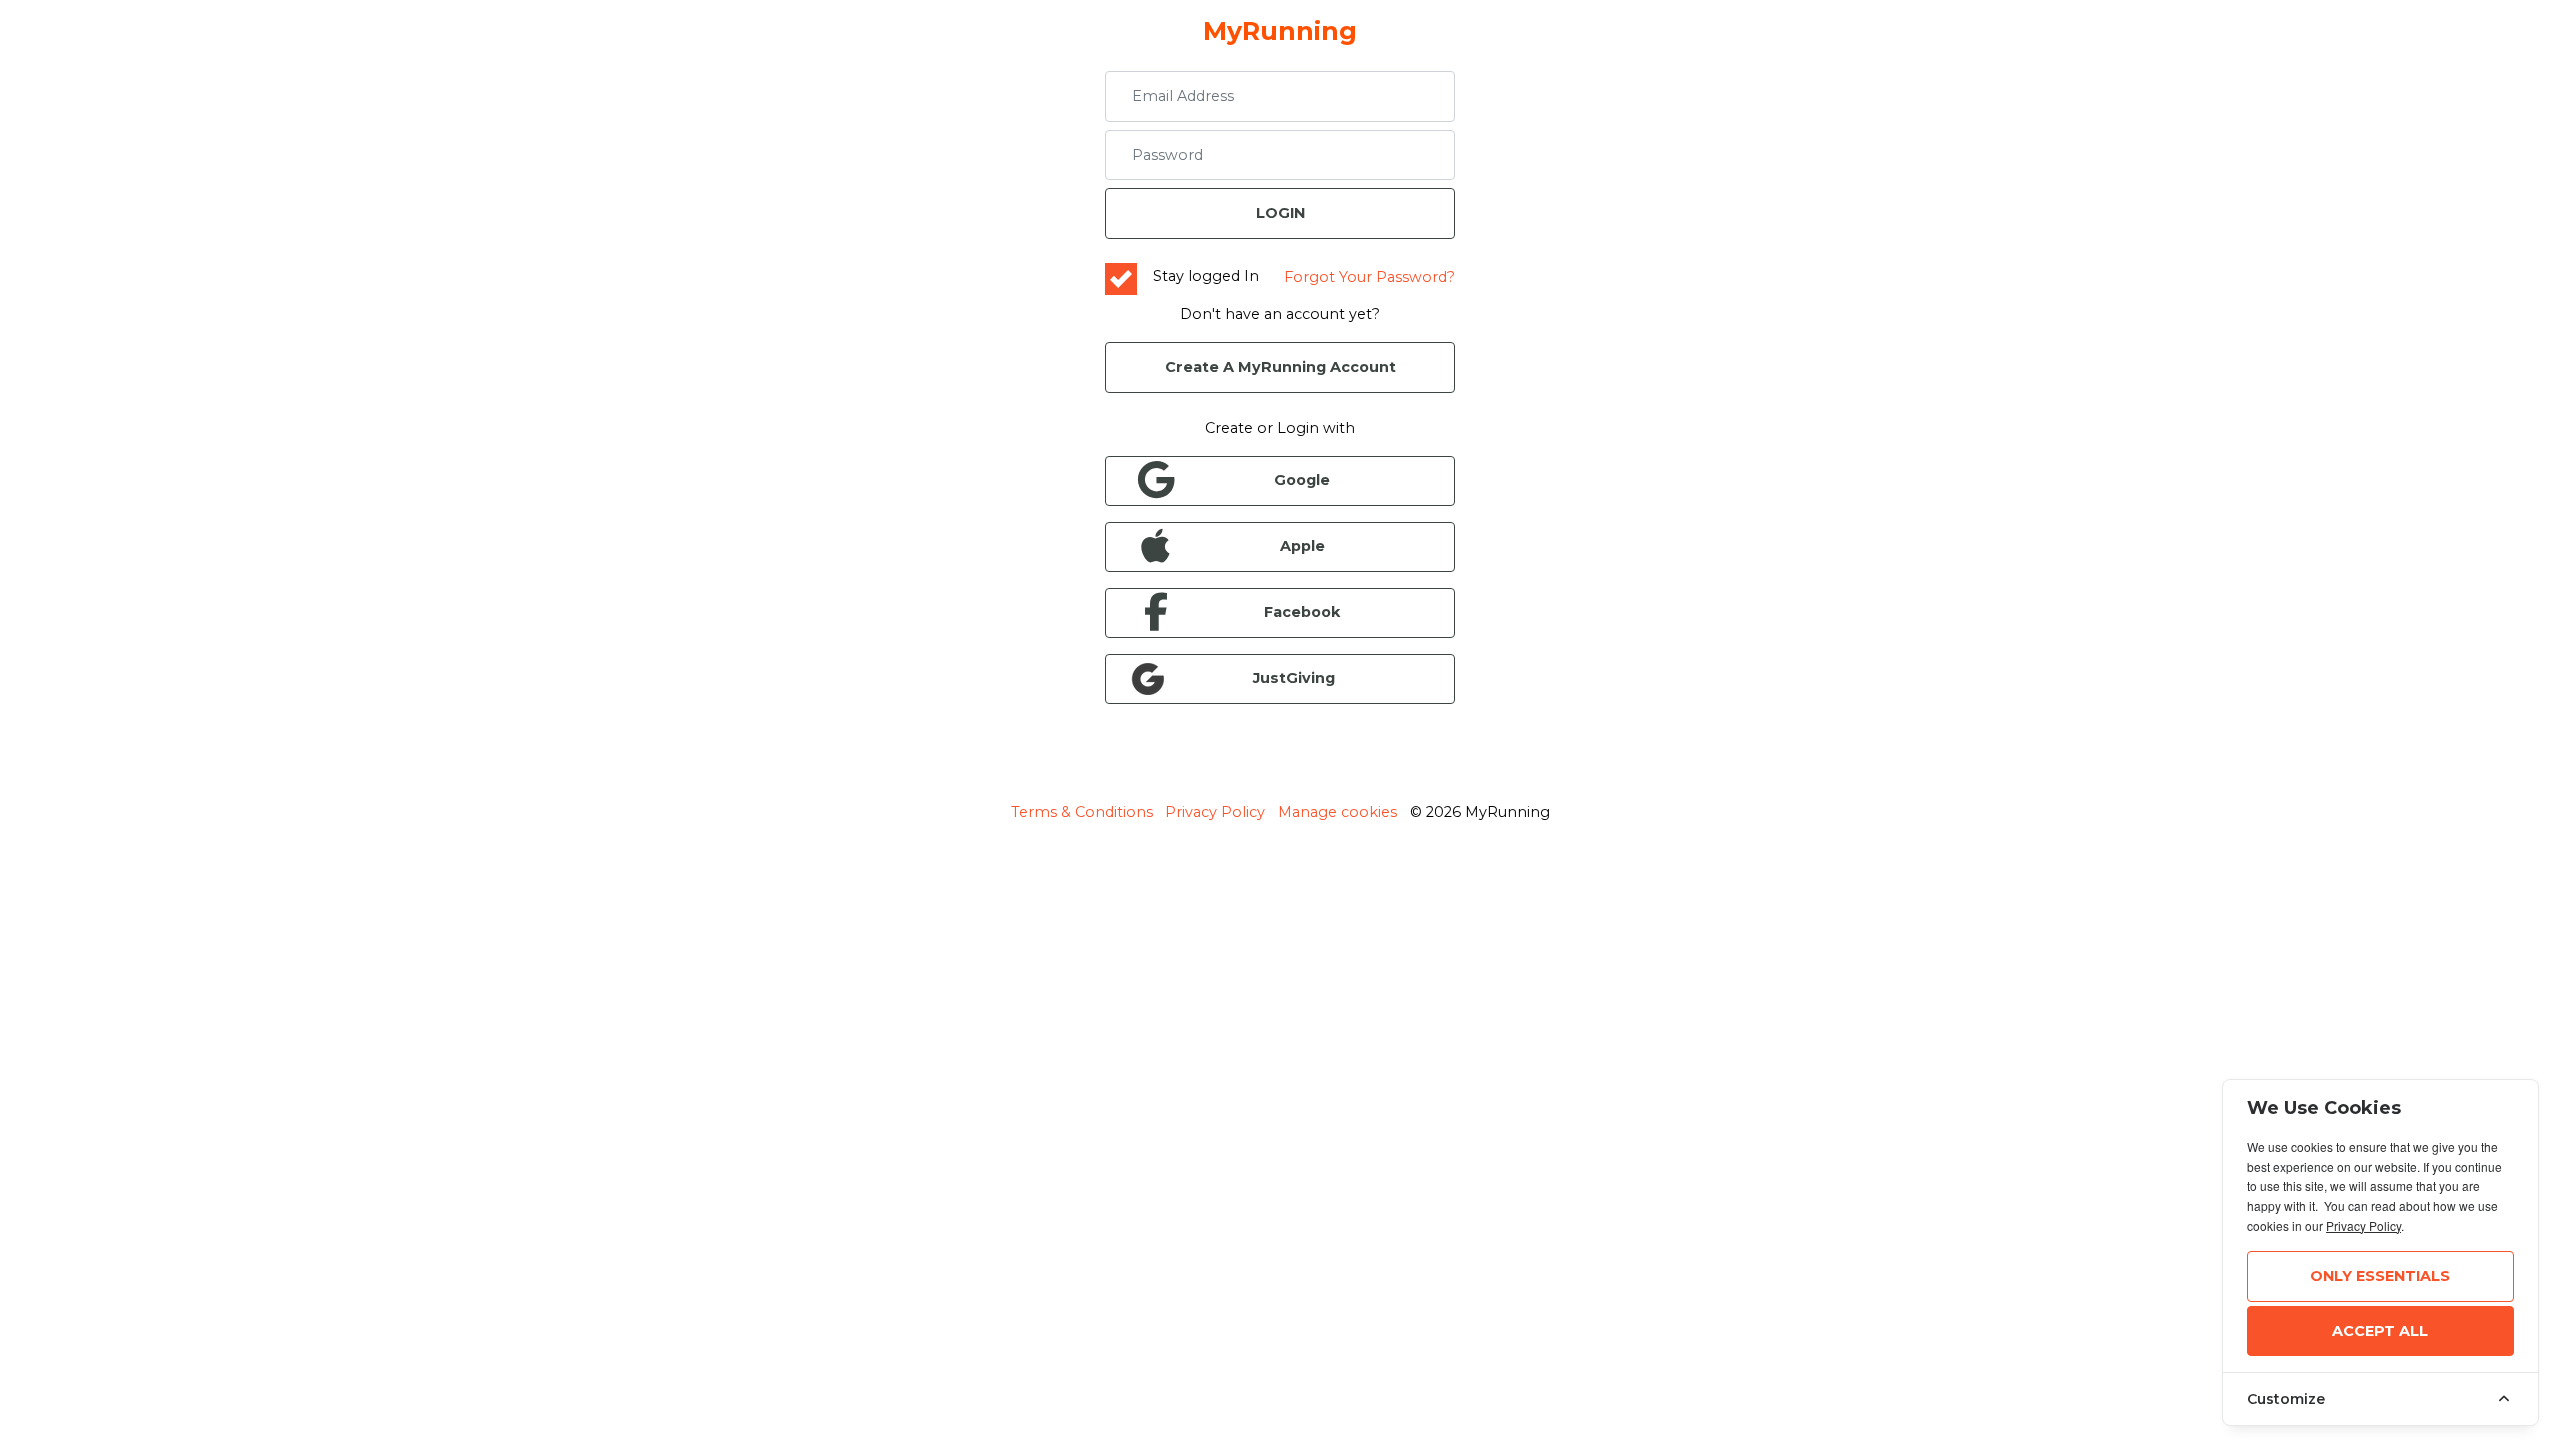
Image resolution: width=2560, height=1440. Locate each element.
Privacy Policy (1215, 812)
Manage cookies (1337, 812)
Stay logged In (1206, 276)
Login (1280, 213)
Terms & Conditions (1082, 812)
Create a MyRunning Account (1280, 367)
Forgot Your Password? (1369, 277)
